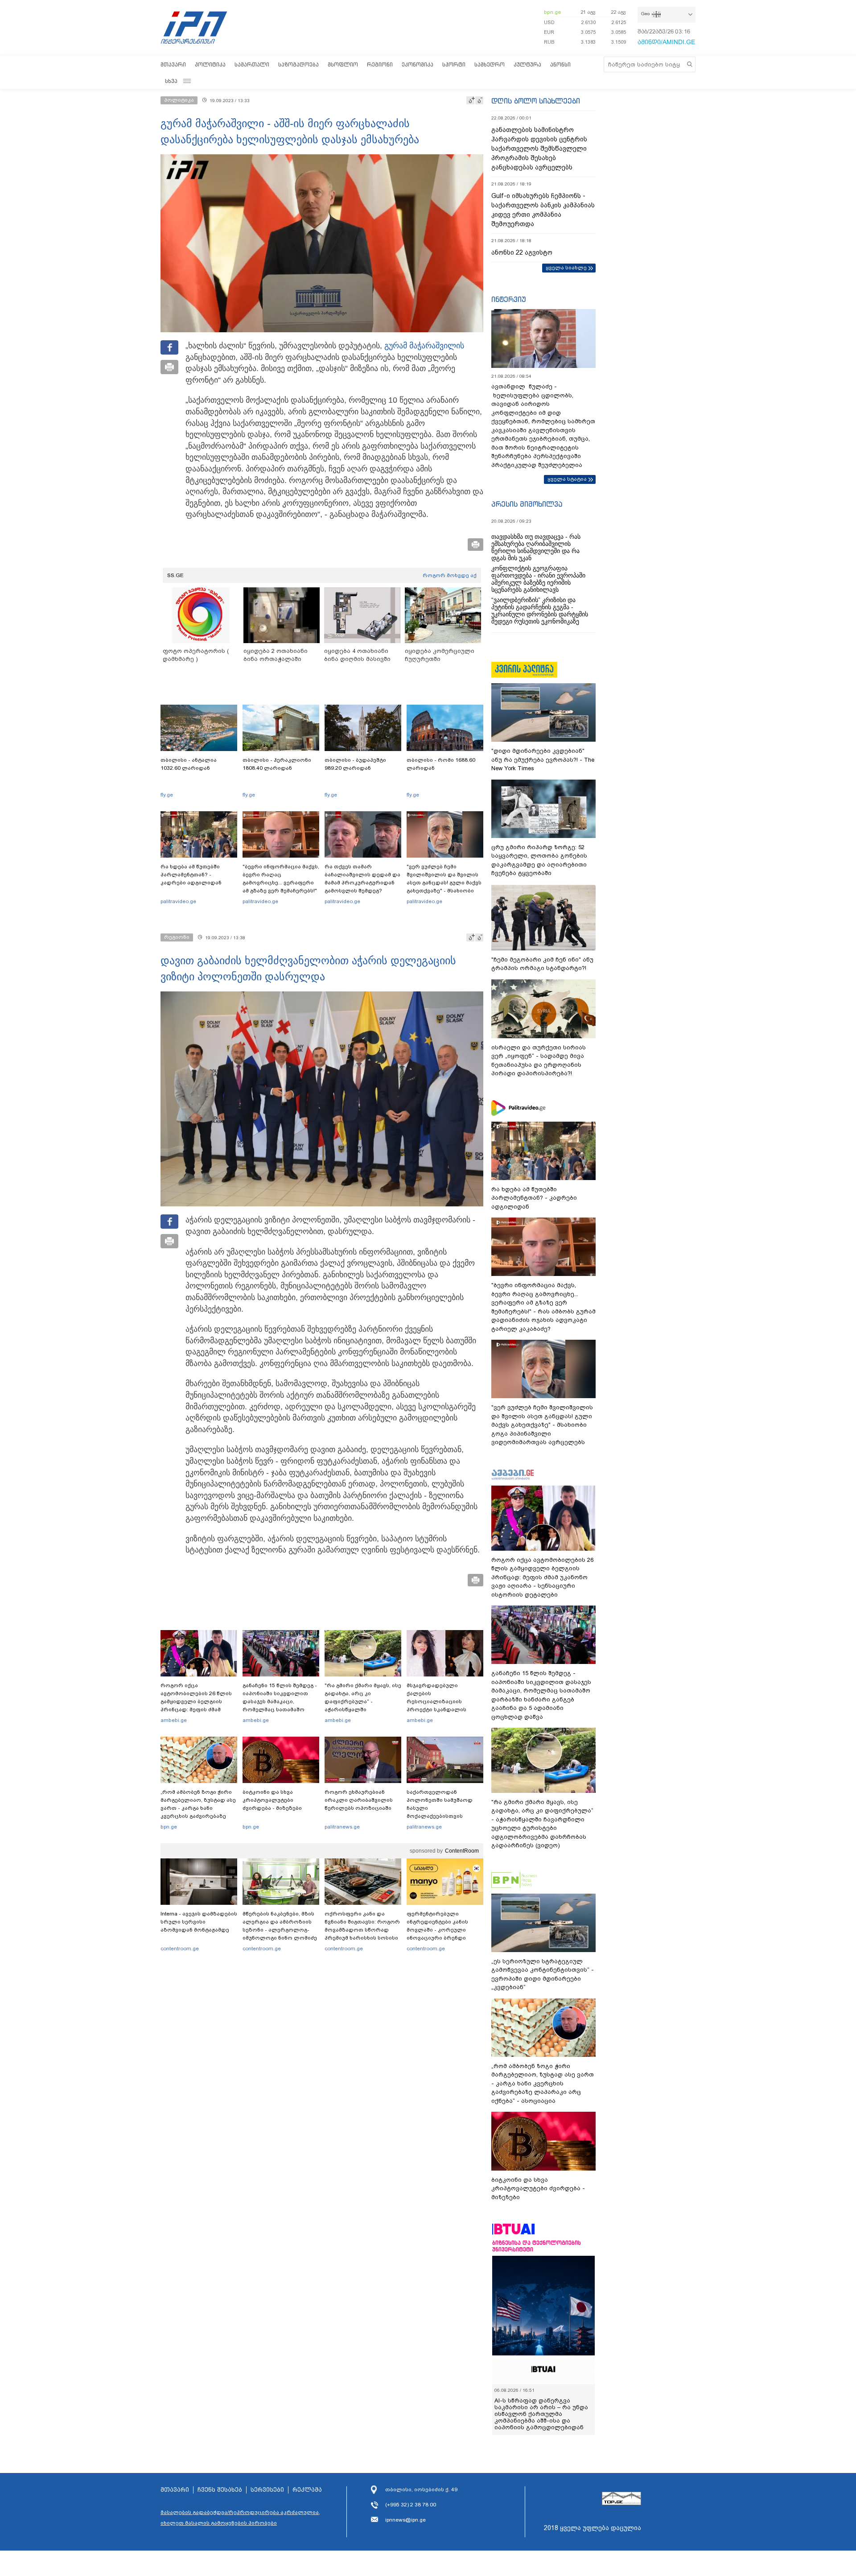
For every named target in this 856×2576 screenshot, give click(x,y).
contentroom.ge (180, 1949)
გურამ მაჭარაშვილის (424, 346)
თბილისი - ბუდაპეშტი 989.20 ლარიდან (355, 764)
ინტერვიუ (509, 299)
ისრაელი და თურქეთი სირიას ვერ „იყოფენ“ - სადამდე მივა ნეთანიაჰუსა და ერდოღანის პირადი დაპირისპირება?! (539, 1061)
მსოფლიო (343, 64)
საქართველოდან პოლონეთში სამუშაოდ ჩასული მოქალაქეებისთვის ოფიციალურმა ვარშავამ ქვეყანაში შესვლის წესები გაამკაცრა (444, 1816)
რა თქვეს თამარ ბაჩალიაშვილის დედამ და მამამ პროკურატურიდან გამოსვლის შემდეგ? (362, 879)
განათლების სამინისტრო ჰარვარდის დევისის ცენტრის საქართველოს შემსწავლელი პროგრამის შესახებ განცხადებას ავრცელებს (539, 149)
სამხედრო (490, 64)
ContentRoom (462, 1851)
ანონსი (560, 64)
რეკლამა (307, 2490)
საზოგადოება (298, 64)
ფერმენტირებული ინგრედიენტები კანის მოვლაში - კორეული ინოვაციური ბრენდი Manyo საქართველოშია (440, 1930)
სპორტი (454, 64)
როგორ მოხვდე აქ (450, 575)
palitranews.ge (342, 1827)
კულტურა (527, 64)
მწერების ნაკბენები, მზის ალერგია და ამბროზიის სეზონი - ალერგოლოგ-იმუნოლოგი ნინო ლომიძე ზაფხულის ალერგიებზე (280, 1930)
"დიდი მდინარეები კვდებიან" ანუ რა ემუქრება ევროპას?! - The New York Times (543, 760)
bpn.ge (552, 12)
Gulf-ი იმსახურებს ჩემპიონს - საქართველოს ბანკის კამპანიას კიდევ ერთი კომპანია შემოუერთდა (543, 210)
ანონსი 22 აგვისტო (522, 252)
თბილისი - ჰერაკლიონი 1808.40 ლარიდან (277, 764)
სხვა (171, 81)
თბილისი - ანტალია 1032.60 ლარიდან (189, 764)
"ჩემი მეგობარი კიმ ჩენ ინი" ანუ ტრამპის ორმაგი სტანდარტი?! (542, 964)
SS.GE (175, 575)
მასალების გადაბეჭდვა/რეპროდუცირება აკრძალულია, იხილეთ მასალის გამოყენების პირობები (240, 2518)
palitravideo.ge (178, 901)
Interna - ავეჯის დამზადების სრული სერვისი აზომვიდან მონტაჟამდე (199, 1922)
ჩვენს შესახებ (220, 2490)
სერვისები (267, 2490)
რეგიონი (380, 64)
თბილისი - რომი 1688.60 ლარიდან (441, 764)
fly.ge (167, 795)
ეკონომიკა (418, 64)
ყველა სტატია (567, 479)
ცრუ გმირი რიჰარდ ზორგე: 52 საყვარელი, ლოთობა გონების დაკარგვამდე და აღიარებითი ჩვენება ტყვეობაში (539, 860)
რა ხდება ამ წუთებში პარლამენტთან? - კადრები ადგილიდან (191, 875)
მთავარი (173, 64)
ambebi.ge (174, 1720)
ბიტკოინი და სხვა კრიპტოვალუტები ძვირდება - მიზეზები (272, 1800)
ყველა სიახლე (566, 268)
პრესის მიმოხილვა (527, 504)
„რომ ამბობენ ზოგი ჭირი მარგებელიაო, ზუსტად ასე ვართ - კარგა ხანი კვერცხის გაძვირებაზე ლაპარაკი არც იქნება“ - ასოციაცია (198, 1812)
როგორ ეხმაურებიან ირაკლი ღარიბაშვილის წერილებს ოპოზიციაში (359, 1800)
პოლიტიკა (210, 64)
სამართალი (252, 64)
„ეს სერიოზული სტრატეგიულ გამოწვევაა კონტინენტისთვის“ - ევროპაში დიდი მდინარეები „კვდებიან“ (543, 1974)
